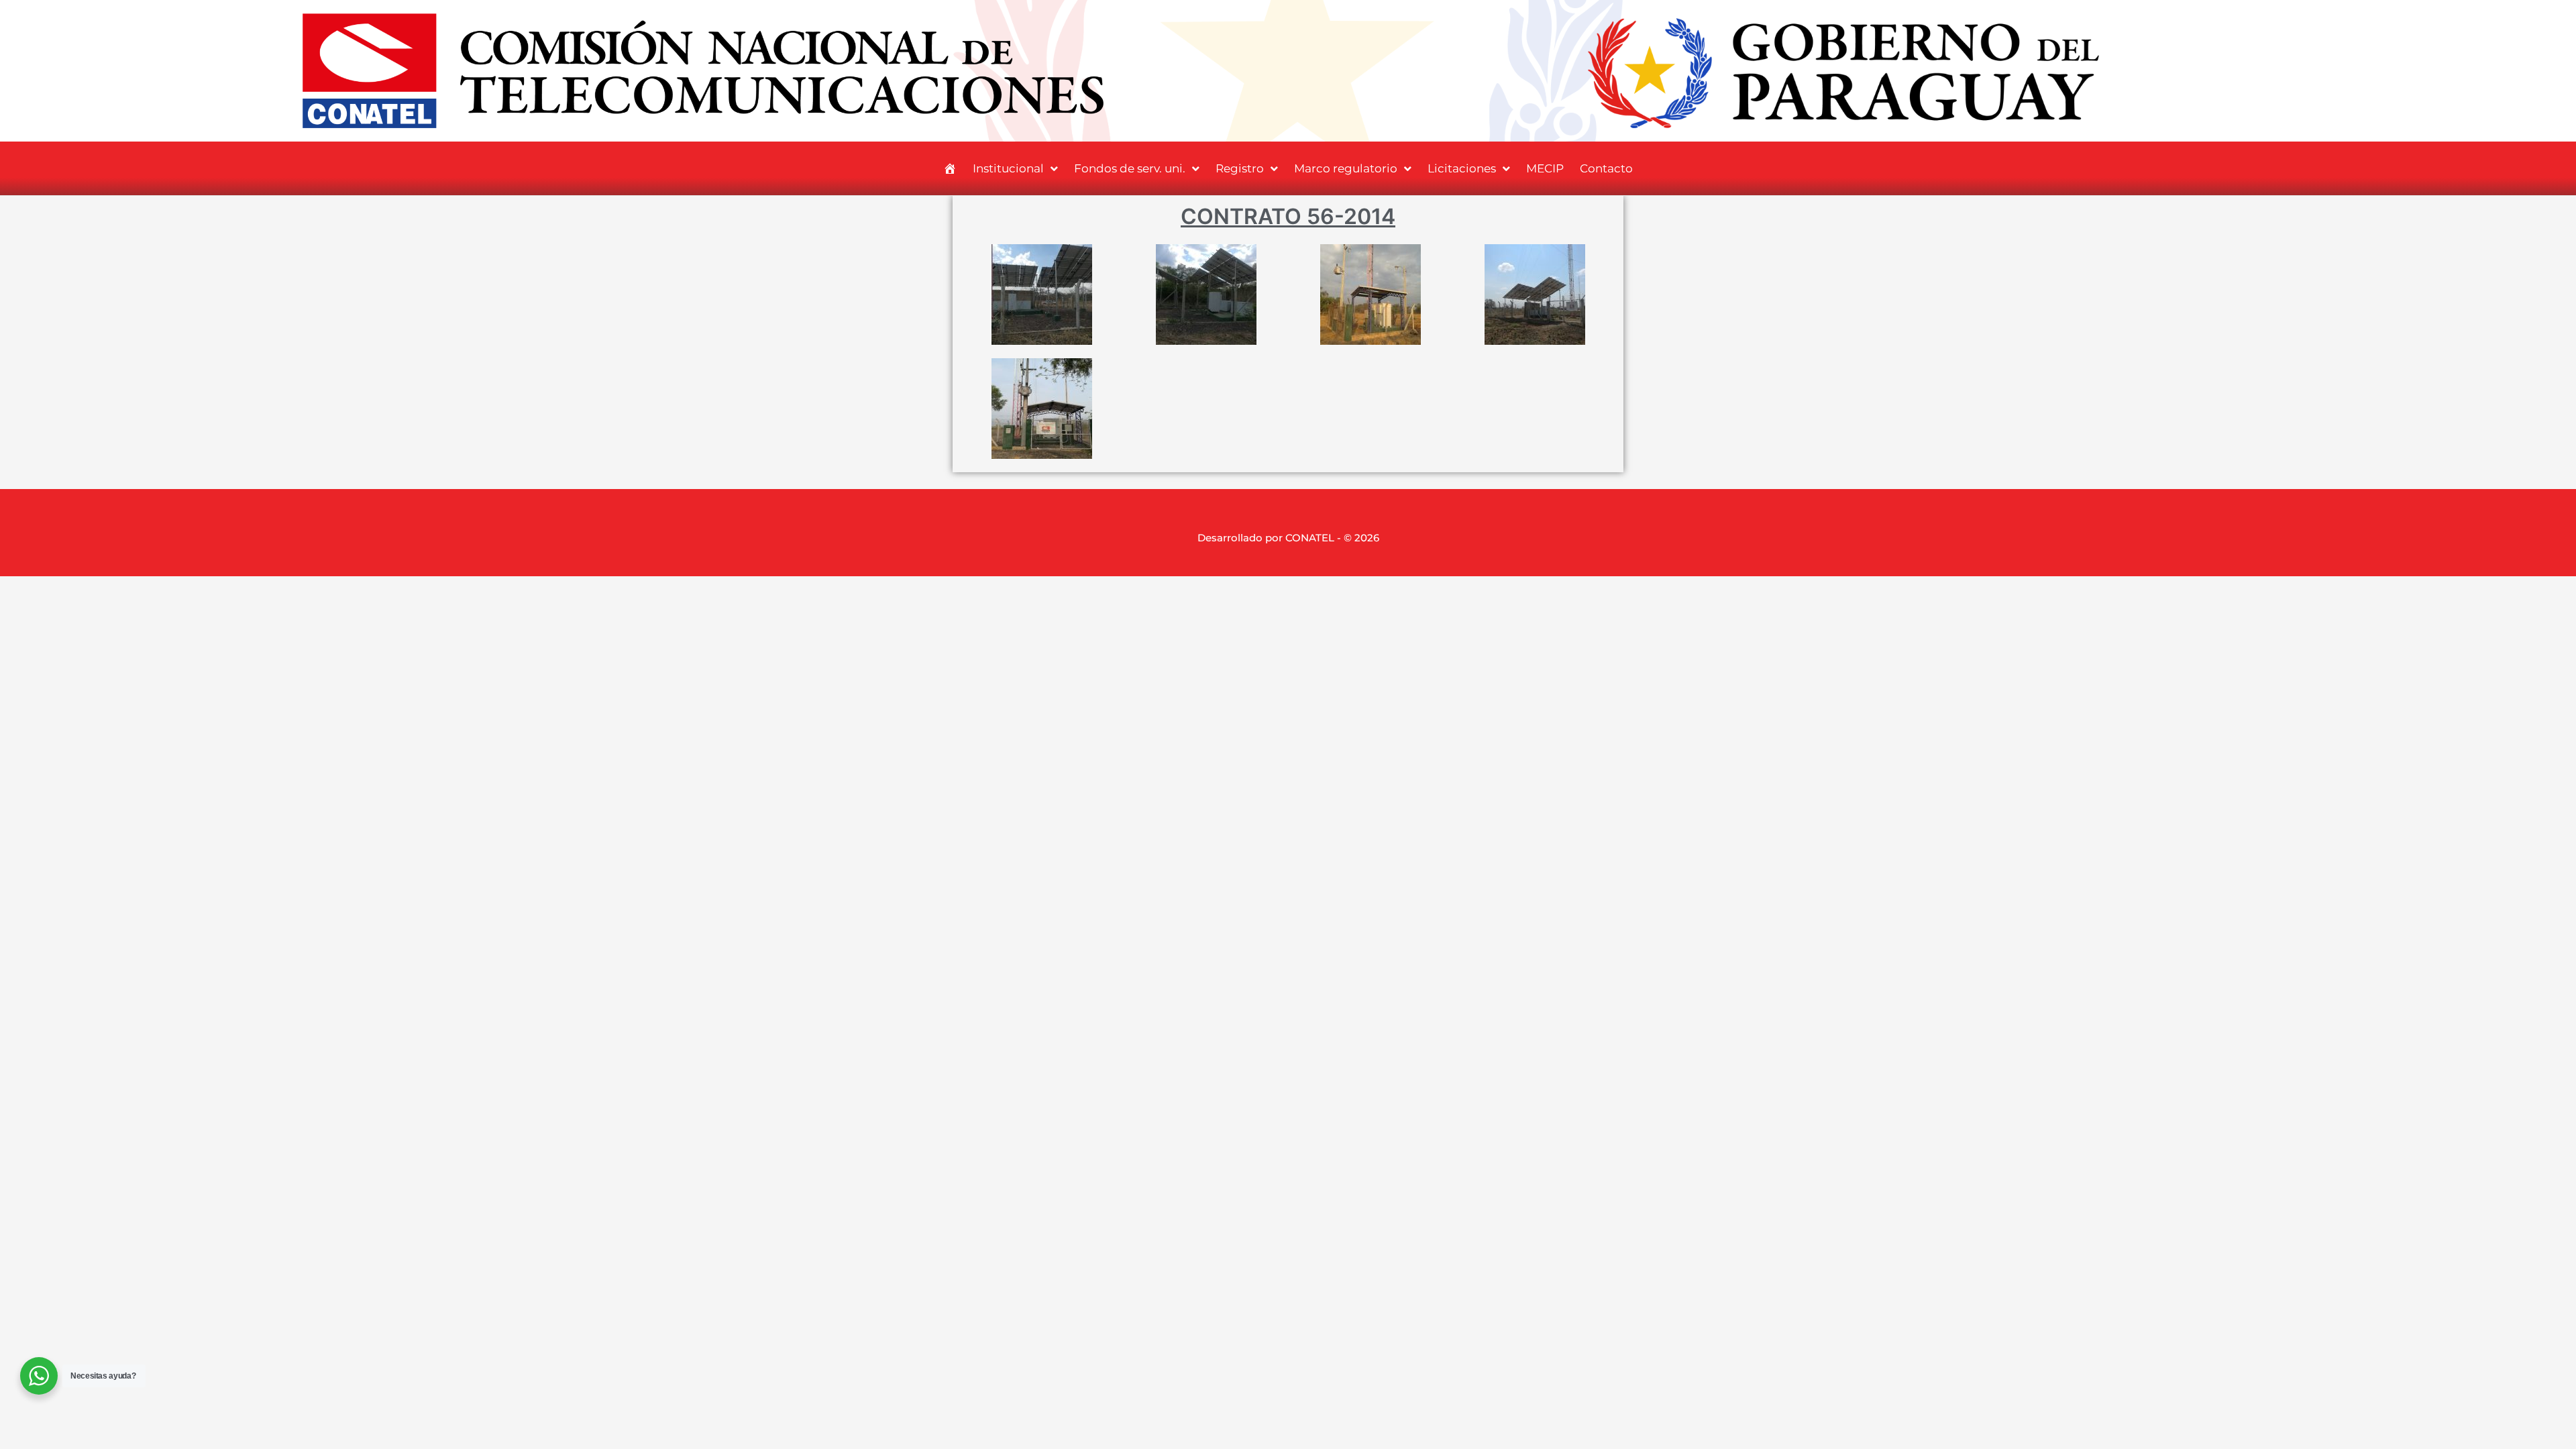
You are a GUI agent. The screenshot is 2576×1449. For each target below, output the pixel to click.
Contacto (1606, 168)
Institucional (1008, 168)
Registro (1240, 168)
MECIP (1545, 168)
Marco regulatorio (1346, 168)
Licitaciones (1462, 168)
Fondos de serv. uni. (1130, 168)
